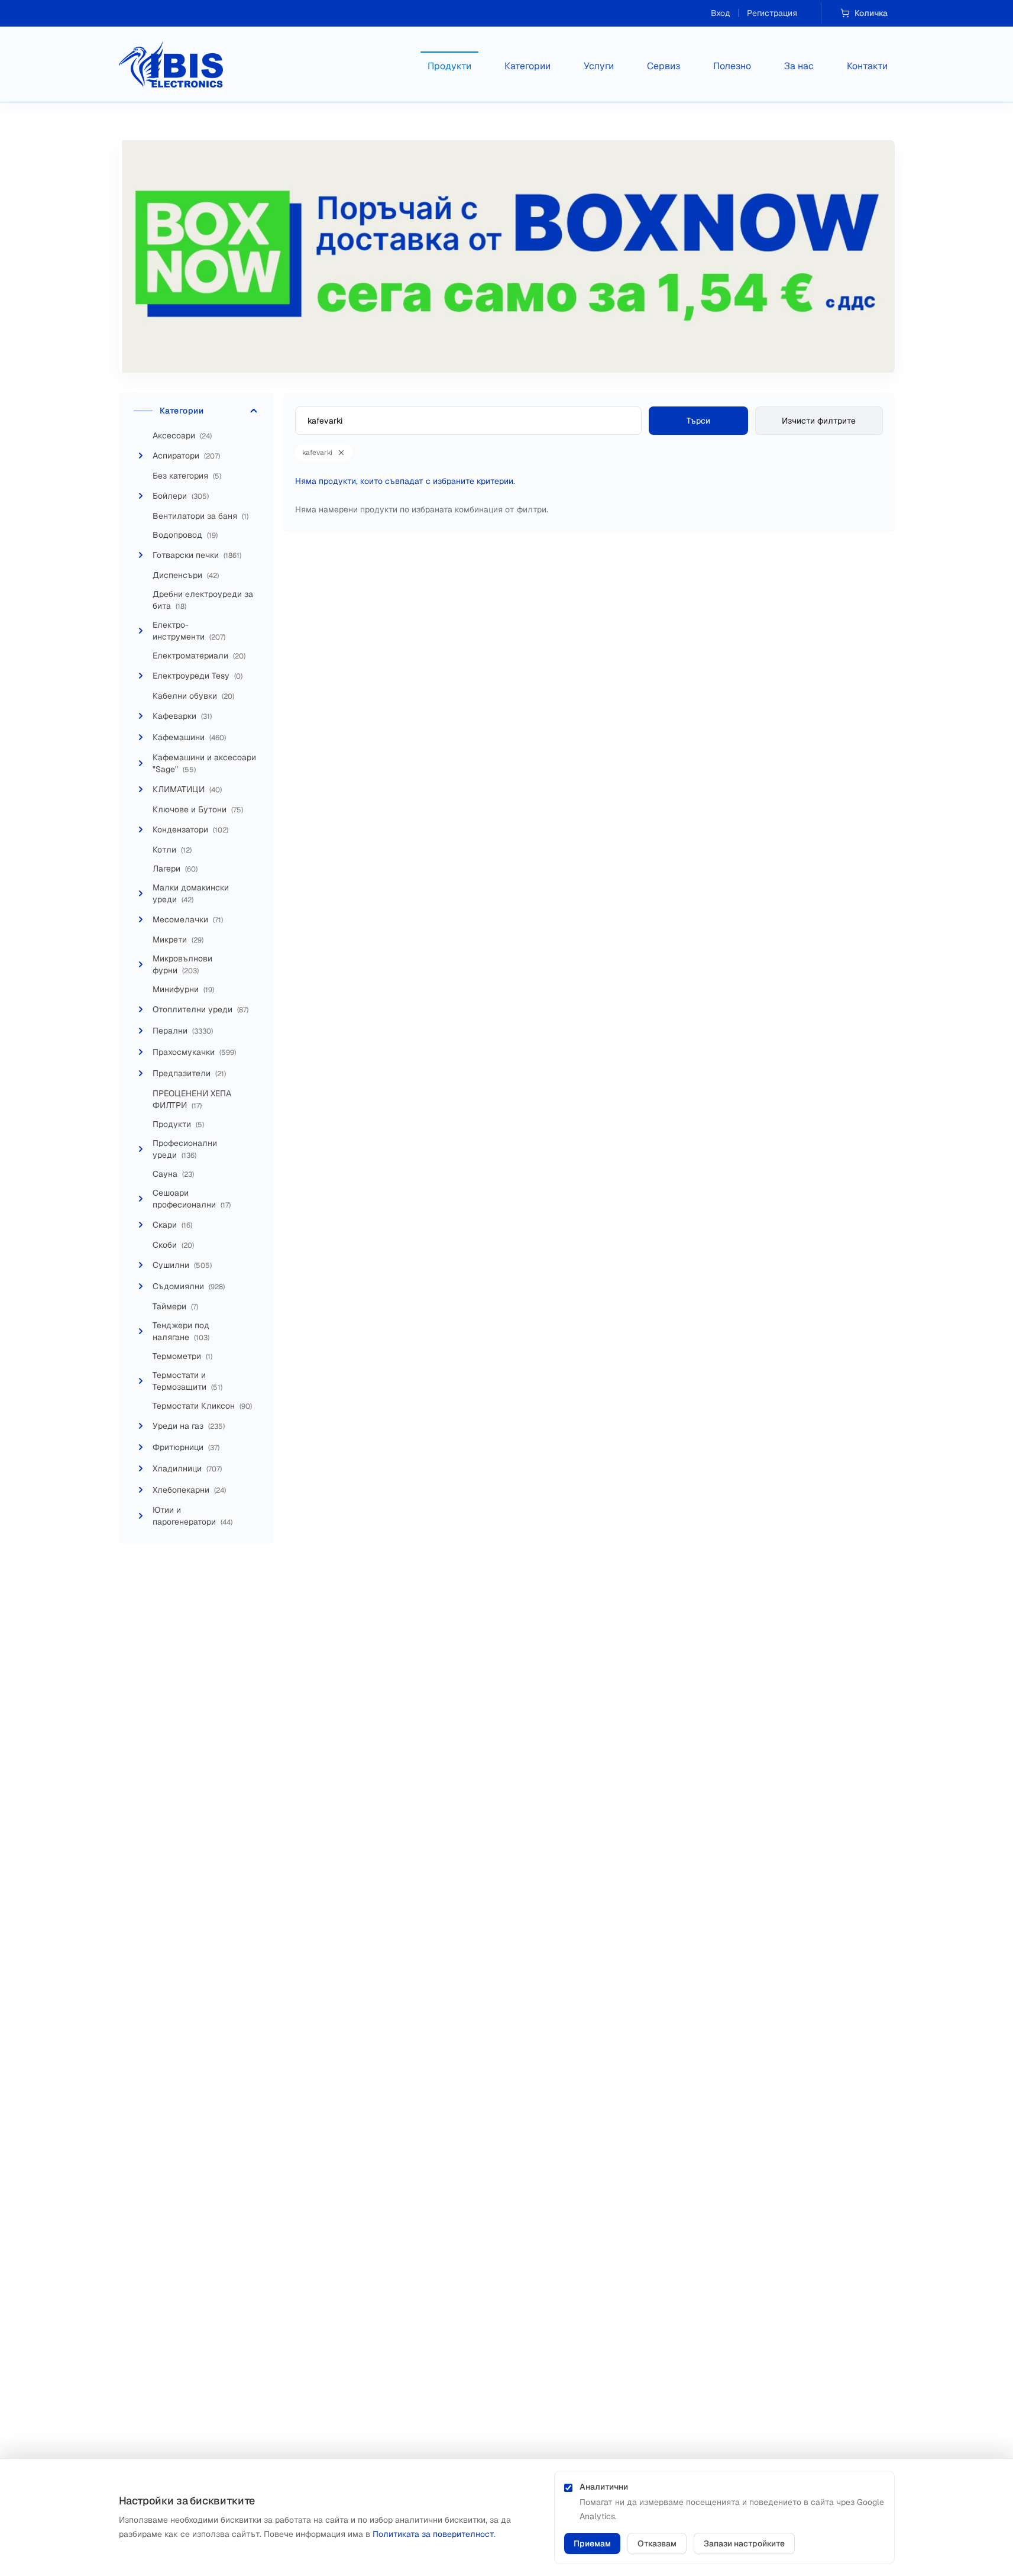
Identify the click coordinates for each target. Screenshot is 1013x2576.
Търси (698, 421)
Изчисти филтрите (819, 421)
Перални (183, 1031)
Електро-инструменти (189, 631)
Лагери (175, 869)
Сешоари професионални (192, 1199)
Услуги (599, 66)
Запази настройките (744, 2543)
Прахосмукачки (194, 1052)
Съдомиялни (189, 1286)
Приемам (592, 2543)
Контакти (867, 66)
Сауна (173, 1174)
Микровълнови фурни (182, 964)
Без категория (187, 476)
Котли (172, 850)
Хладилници (187, 1468)
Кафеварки (182, 716)
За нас (799, 66)
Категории (527, 66)
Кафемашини (189, 737)
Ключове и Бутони (198, 809)
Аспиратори (186, 456)
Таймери (175, 1306)
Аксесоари (182, 435)
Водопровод (185, 535)
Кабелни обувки (193, 696)
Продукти (449, 66)
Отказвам (657, 2543)
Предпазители (189, 1073)
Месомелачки (188, 919)
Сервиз (664, 66)
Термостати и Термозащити (187, 1381)
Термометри (182, 1356)
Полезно (732, 66)
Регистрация (772, 13)
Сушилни (182, 1265)
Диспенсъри (186, 575)
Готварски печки (197, 555)
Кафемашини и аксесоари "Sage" (204, 763)
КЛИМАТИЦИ (187, 789)
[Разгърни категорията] (141, 456)
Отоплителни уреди (200, 1009)
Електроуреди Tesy (198, 676)
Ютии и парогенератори (192, 1516)
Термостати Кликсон (202, 1406)
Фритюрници (186, 1447)
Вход (721, 13)
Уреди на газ (189, 1426)
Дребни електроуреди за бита (203, 600)
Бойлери (181, 496)
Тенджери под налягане (181, 1331)
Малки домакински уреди (191, 893)
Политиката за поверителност (433, 2534)
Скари (172, 1225)
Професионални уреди (185, 1149)
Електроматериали (199, 656)
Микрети (178, 940)
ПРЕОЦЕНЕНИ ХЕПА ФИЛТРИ (192, 1099)
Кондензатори (190, 829)
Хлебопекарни (189, 1490)
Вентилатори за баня (200, 516)
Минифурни (183, 989)
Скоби (173, 1245)
